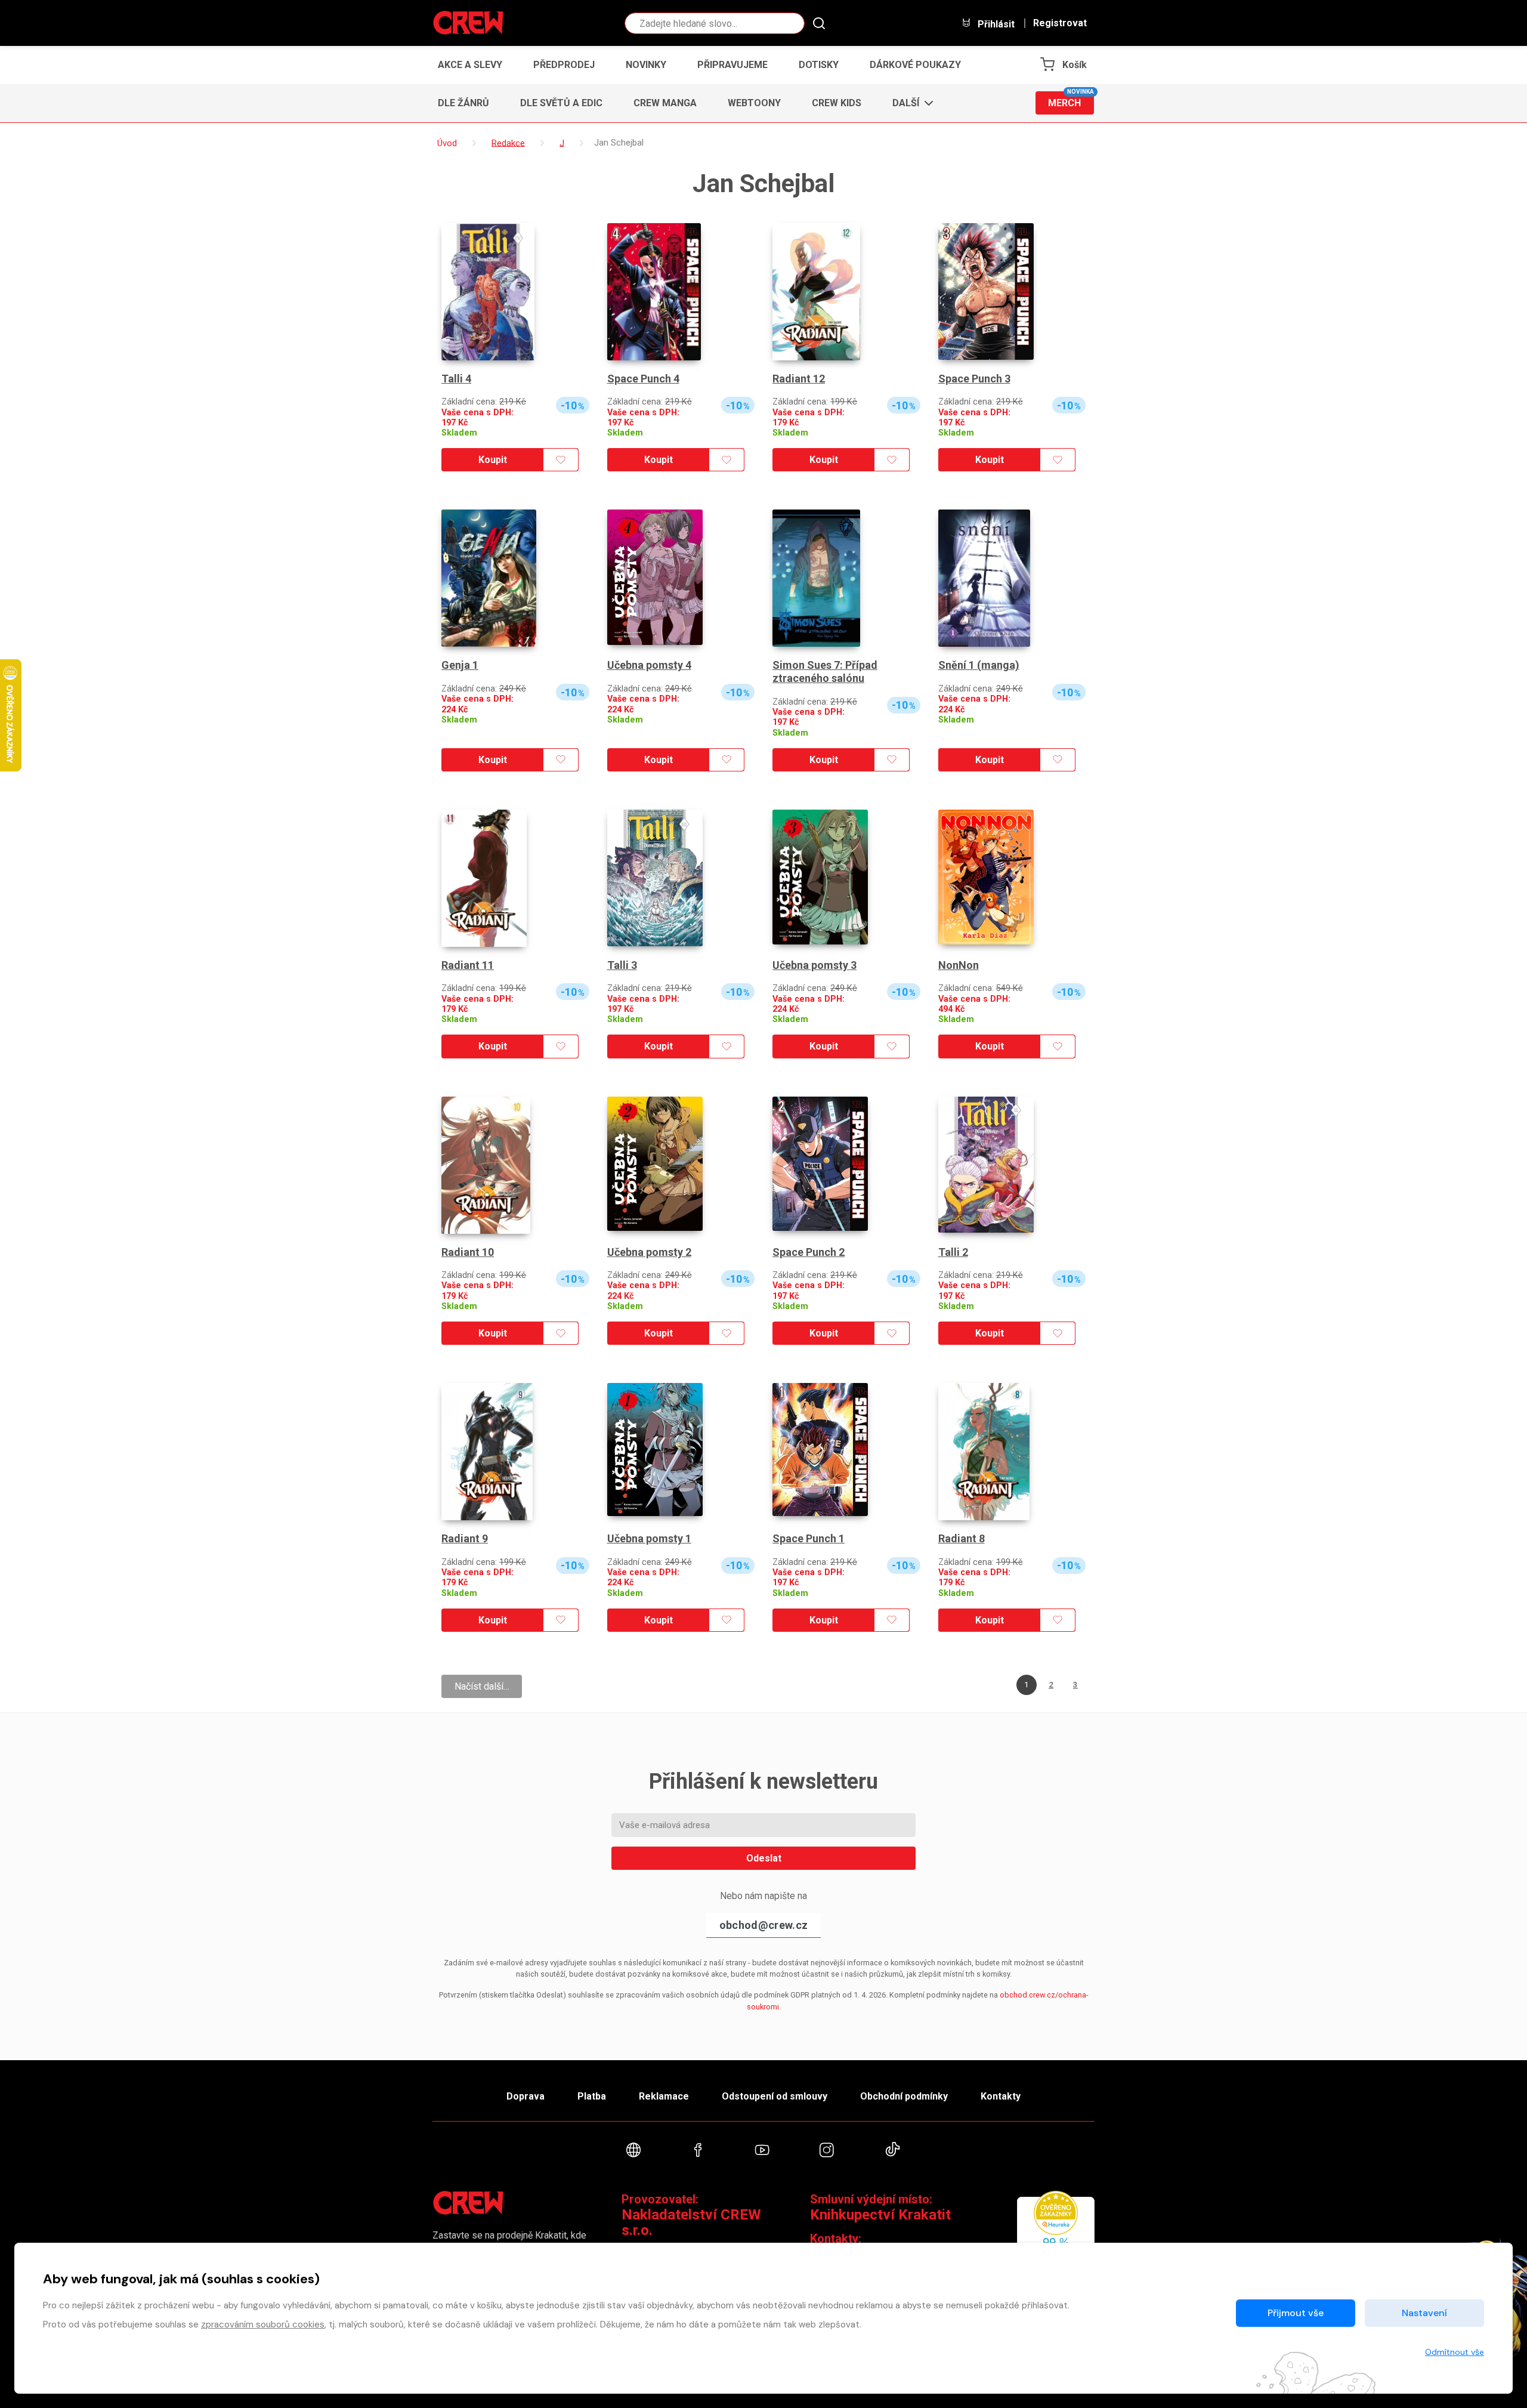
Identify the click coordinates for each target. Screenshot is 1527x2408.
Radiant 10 (468, 1252)
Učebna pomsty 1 (649, 1538)
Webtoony (754, 103)
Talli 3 (622, 965)
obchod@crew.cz (763, 1925)
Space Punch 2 (809, 1252)
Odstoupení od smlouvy (775, 2096)
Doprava (526, 2096)
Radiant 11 (468, 965)
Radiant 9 (465, 1538)
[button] (909, 103)
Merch (1071, 100)
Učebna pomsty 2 (649, 1252)
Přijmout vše (1296, 2313)
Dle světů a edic (561, 103)
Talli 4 (456, 379)
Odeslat (764, 1858)
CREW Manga (665, 103)
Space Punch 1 (809, 1538)
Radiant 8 (962, 1538)
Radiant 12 (799, 379)
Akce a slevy (470, 65)
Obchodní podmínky (904, 2096)
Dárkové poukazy (915, 65)
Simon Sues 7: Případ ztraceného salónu (825, 672)
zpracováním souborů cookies (263, 2324)
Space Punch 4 (643, 379)
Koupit (493, 460)
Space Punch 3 (974, 379)
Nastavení (1424, 2313)
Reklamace (664, 2096)
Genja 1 (460, 665)
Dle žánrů (463, 103)
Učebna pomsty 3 (814, 965)
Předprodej (564, 65)
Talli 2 (953, 1252)
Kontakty (1001, 2096)
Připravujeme (732, 65)
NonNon (959, 965)
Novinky (646, 65)
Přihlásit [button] (995, 24)
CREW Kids (837, 103)
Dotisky (819, 65)
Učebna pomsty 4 (649, 665)
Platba (592, 2096)
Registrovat (1060, 23)
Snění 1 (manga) (979, 665)
